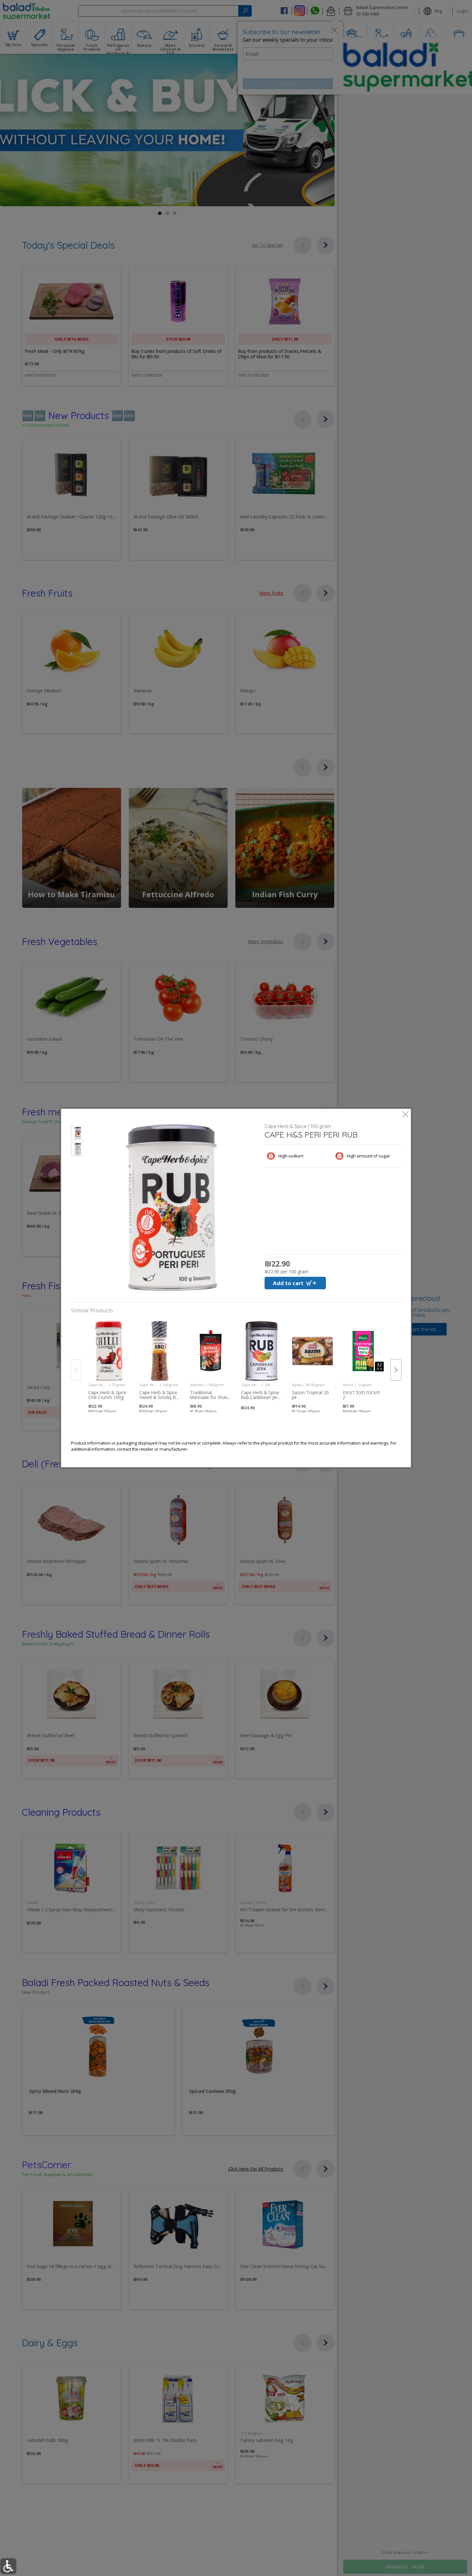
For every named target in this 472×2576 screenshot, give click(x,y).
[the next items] (396, 1370)
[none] (109, 1362)
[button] (78, 1134)
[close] (405, 1115)
